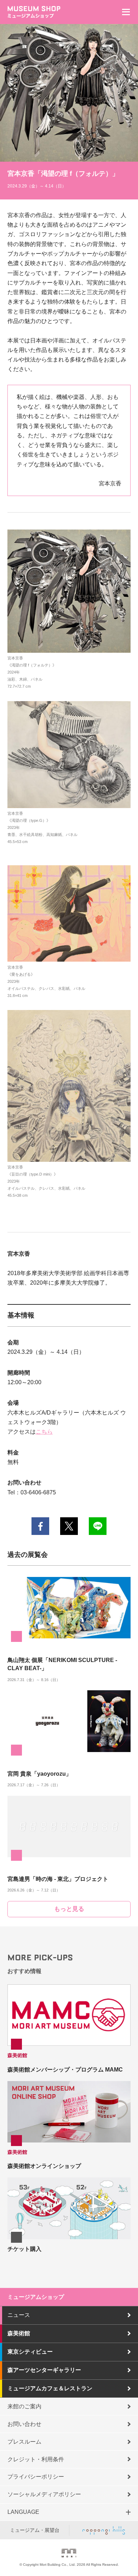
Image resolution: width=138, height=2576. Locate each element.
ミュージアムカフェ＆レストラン (50, 2388)
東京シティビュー (30, 2352)
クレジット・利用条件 (36, 2459)
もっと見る (69, 1909)
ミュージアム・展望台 (35, 2530)
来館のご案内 (24, 2406)
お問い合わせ (24, 2424)
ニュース (19, 2315)
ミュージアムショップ (36, 2297)
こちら (44, 1432)
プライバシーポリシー (36, 2477)
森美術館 (19, 2333)
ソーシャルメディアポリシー (44, 2494)
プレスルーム (24, 2442)
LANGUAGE (23, 2512)
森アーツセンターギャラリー (44, 2370)
